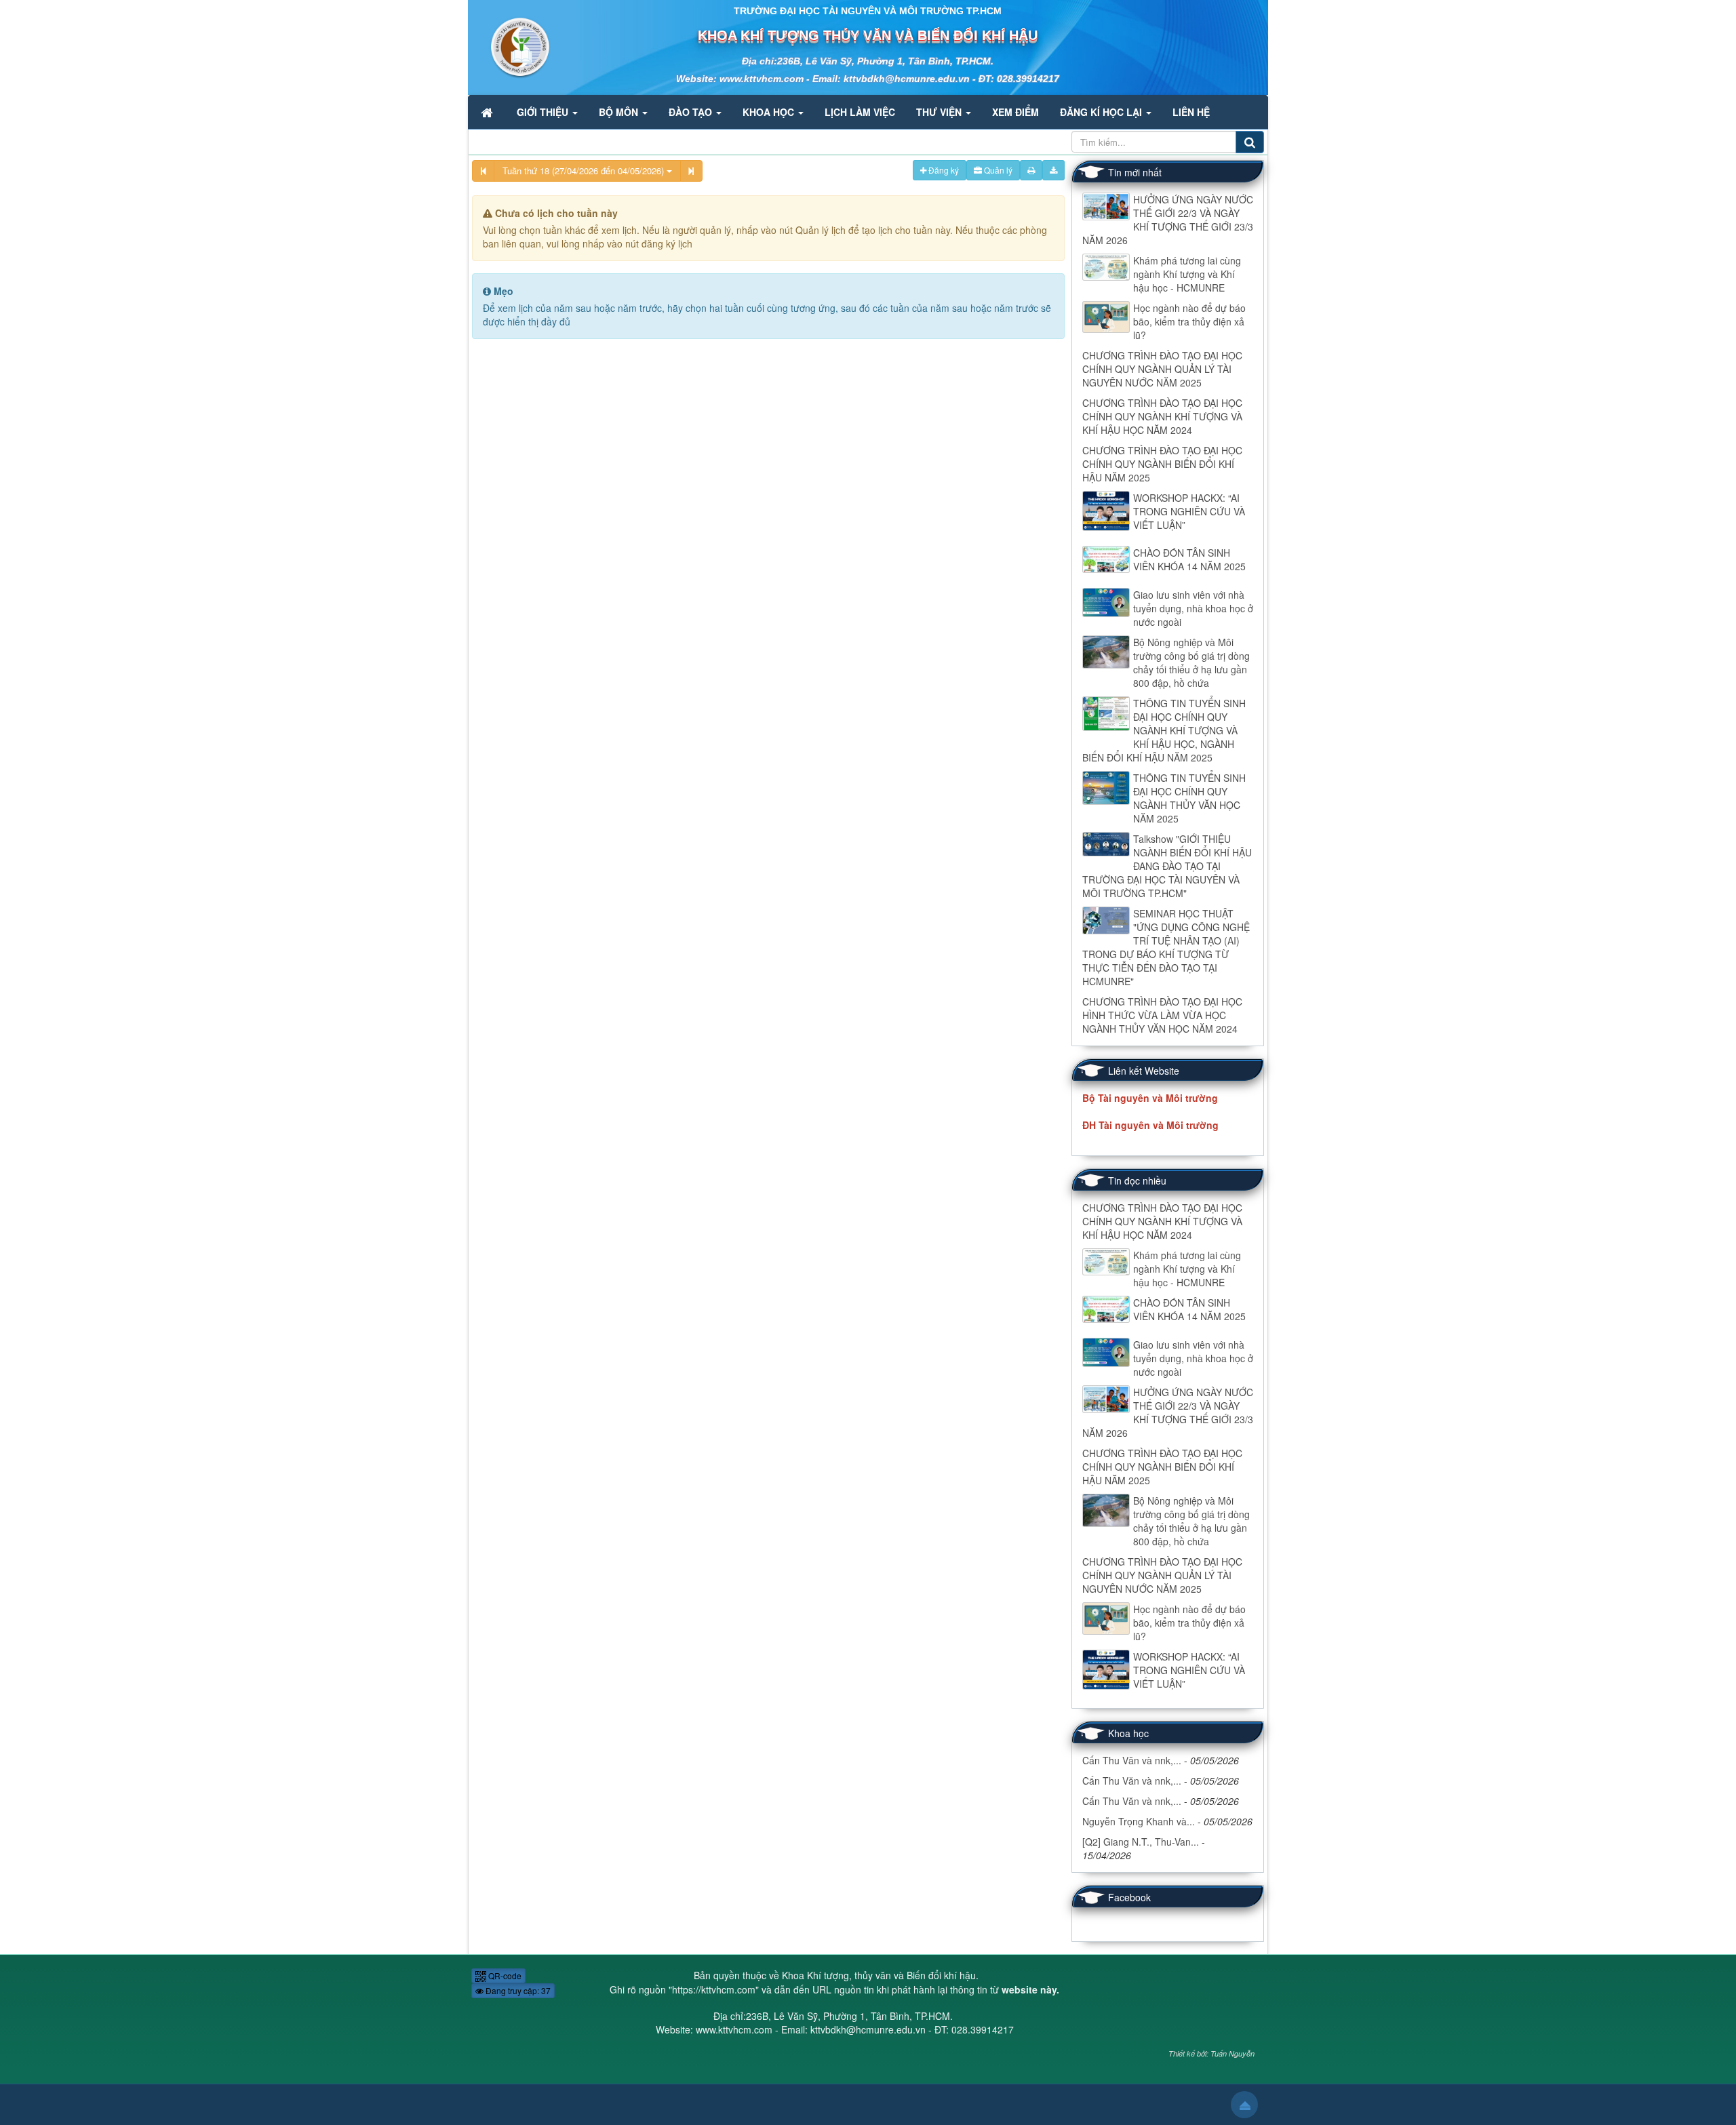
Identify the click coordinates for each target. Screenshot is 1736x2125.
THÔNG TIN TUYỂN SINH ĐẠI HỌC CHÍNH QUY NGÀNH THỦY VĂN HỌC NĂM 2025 (1189, 798)
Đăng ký (943, 170)
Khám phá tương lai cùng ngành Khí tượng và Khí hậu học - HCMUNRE (1187, 274)
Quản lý (997, 170)
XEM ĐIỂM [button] (1015, 112)
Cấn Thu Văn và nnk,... (1132, 1760)
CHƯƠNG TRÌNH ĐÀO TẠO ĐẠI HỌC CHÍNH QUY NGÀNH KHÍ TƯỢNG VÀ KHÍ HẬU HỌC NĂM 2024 (1162, 416)
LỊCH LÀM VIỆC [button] (860, 112)
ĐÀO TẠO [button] (692, 112)
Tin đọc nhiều (1137, 1180)
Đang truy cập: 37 (517, 1990)
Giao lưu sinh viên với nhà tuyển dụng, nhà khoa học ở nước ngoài (1193, 608)
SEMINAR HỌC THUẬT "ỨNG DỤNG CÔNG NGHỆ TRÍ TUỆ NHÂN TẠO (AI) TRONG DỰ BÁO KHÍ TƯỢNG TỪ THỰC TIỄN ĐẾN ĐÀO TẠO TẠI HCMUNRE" (1166, 947)
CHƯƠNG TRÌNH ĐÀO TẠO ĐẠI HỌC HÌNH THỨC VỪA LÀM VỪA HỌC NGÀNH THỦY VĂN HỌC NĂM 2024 (1162, 1015)
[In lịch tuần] (1031, 170)
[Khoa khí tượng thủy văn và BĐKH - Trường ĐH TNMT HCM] (510, 46)
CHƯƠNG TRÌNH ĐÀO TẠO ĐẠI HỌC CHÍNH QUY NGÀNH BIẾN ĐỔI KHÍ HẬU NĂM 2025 (1162, 464)
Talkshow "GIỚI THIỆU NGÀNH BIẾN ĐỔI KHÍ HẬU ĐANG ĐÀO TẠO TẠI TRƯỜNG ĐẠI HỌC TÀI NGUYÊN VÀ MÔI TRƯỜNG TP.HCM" (1167, 866)
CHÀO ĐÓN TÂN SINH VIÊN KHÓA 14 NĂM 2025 (1189, 559)
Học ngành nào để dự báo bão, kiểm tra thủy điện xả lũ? (1189, 321)
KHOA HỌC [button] (770, 112)
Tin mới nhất (1135, 172)
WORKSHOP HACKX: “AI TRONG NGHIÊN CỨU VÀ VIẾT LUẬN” (1189, 511)
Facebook (1129, 1897)
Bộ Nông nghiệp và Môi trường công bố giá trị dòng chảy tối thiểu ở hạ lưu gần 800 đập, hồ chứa (1191, 662)
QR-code (504, 1975)
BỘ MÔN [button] (620, 112)
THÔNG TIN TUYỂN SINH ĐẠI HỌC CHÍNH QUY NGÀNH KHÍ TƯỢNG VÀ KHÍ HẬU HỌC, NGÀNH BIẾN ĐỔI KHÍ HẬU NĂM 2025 (1164, 730)
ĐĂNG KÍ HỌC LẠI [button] (1102, 112)
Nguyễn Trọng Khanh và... (1139, 1821)
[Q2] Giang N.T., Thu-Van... (1141, 1842)
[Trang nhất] (488, 112)
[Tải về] (1053, 170)
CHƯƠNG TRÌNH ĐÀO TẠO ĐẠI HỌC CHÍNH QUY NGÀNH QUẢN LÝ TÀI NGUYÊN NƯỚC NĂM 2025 (1162, 369)
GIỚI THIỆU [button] (544, 112)
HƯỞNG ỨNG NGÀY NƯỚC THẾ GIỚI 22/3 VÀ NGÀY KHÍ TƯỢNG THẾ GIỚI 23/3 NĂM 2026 (1168, 220)
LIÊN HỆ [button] (1191, 112)
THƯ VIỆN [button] (940, 112)
